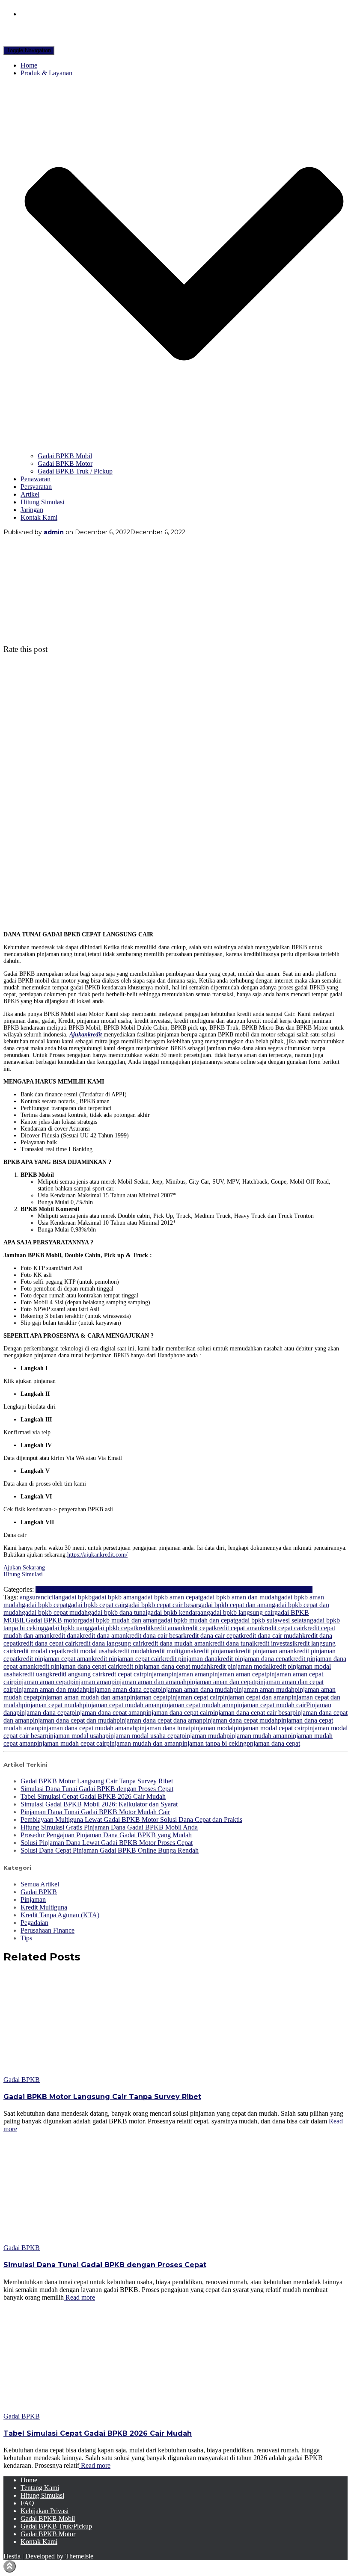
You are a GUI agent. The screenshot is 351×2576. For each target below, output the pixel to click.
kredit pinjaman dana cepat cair (76, 1666)
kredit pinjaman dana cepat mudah (164, 1666)
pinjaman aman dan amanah (149, 1682)
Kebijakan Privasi (45, 2511)
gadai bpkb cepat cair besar (162, 1605)
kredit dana (65, 1636)
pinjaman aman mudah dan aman (82, 1697)
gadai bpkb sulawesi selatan (272, 1620)
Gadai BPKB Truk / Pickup (75, 471)
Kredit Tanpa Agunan (165, 1589)
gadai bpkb (77, 1597)
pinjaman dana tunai (163, 1728)
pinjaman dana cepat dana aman (159, 1720)
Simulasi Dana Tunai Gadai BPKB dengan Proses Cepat (97, 1789)
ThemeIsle (79, 2556)
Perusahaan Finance (249, 1589)
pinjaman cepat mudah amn (197, 1705)
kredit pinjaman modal (240, 1666)
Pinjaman (288, 1589)
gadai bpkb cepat (45, 1605)
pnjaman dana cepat (273, 1743)
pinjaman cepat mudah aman (121, 1705)
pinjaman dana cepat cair (176, 1713)
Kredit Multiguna (112, 1589)
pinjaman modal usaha (75, 1736)
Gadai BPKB (70, 1589)
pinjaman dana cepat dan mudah (73, 1720)
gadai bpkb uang (67, 1628)
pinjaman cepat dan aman (254, 1697)
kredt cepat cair (123, 1674)
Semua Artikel (40, 1884)
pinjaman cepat (147, 1697)
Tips (307, 1589)
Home (29, 65)
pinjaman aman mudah (264, 1689)
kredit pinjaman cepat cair (126, 1659)
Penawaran (36, 479)
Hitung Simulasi (42, 502)
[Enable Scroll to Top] (10, 2566)
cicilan (53, 1597)
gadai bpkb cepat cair (96, 1605)
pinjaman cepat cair (193, 1697)
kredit (143, 1628)
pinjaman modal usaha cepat (143, 1736)
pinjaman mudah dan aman (143, 1743)
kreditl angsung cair (76, 1674)
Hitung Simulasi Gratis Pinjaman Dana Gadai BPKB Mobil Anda (109, 1827)
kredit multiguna (171, 1651)
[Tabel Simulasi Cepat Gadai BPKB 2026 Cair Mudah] (80, 2409)
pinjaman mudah (204, 1736)
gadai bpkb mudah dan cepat (196, 1620)
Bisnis (44, 1589)
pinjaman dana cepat (44, 1713)
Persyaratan (36, 487)
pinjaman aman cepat (238, 1674)
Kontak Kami (39, 517)
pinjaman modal (212, 1728)
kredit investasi (274, 1643)
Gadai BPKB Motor (65, 463)
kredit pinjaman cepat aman (55, 1659)
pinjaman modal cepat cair (269, 1728)
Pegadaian (208, 1589)
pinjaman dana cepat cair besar (251, 1713)
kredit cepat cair (283, 1628)
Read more (79, 2297)
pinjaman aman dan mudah (50, 1689)
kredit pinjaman (214, 1651)
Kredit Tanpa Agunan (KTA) (60, 1915)
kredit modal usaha (88, 1651)
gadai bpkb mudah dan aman (119, 1620)
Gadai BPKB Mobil (65, 456)
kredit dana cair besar (155, 1636)
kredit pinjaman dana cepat (254, 1659)
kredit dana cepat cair (46, 1643)
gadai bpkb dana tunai (117, 1612)
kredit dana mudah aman (176, 1643)
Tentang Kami (40, 2488)
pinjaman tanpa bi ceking (213, 1743)
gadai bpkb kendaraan (177, 1612)
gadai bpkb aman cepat (169, 1597)
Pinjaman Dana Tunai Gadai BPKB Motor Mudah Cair (95, 1812)
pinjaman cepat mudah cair (270, 1705)
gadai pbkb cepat (112, 1628)
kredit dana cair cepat (212, 1636)
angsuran (32, 1597)
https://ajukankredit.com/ (97, 1555)
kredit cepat (198, 1628)
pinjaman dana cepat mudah (240, 1720)
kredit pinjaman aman (265, 1651)
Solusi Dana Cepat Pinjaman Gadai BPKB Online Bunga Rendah (110, 1850)
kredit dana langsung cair (109, 1643)
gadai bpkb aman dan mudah (239, 1597)
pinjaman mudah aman (257, 1736)
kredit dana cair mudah (271, 1636)
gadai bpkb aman (115, 1597)
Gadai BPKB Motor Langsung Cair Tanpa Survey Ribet (97, 1781)
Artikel (30, 494)
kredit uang (34, 1674)
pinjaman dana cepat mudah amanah (87, 1728)
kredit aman (167, 1628)
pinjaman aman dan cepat (221, 1682)
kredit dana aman (103, 1636)
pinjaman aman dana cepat (122, 1689)
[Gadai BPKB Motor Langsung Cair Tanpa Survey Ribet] (80, 2072)
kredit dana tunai (231, 1643)
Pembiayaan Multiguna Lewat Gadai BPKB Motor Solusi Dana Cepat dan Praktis (131, 1819)
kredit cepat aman (237, 1628)
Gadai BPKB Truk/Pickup (56, 2526)
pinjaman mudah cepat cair (70, 1743)
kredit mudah (132, 1651)
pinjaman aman (189, 1674)
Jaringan (32, 510)
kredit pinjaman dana (189, 1659)
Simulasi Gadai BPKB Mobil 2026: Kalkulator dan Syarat (99, 1804)
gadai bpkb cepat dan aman (235, 1605)
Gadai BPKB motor (53, 1620)
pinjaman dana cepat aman (107, 1713)
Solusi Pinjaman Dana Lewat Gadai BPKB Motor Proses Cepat (107, 1843)
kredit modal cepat (38, 1651)
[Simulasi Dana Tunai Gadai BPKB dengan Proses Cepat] (80, 2240)
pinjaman (156, 1674)
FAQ (27, 2503)
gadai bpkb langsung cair (241, 1612)
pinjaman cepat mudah (52, 1705)
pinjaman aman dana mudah (195, 1689)
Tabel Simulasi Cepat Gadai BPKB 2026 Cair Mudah (93, 1796)
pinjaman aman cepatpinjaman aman (62, 1682)
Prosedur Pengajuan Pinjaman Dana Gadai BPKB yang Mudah (106, 1835)
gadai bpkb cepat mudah (55, 1612)
